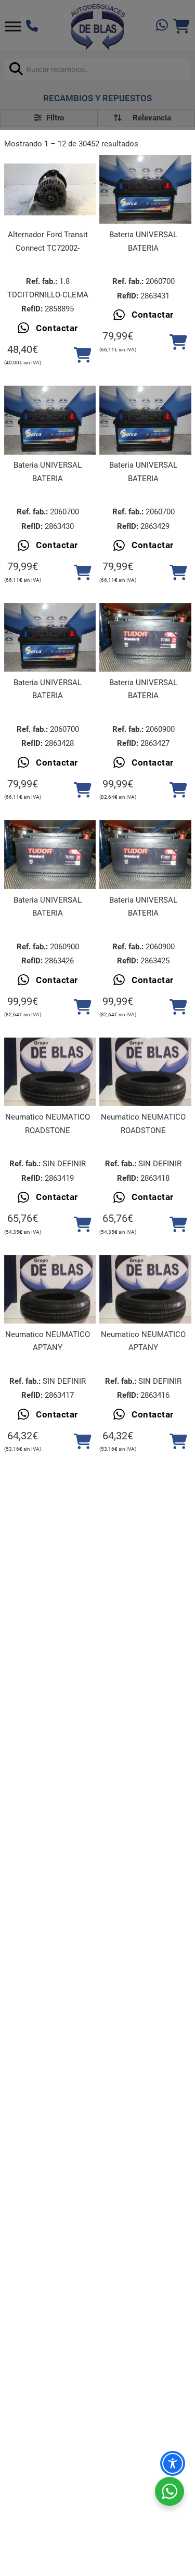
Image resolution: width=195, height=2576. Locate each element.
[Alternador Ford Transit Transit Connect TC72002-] (50, 189)
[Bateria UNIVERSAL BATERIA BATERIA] (145, 189)
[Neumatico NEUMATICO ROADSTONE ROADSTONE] (50, 1072)
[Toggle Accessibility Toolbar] (173, 2463)
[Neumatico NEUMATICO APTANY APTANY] (50, 1289)
